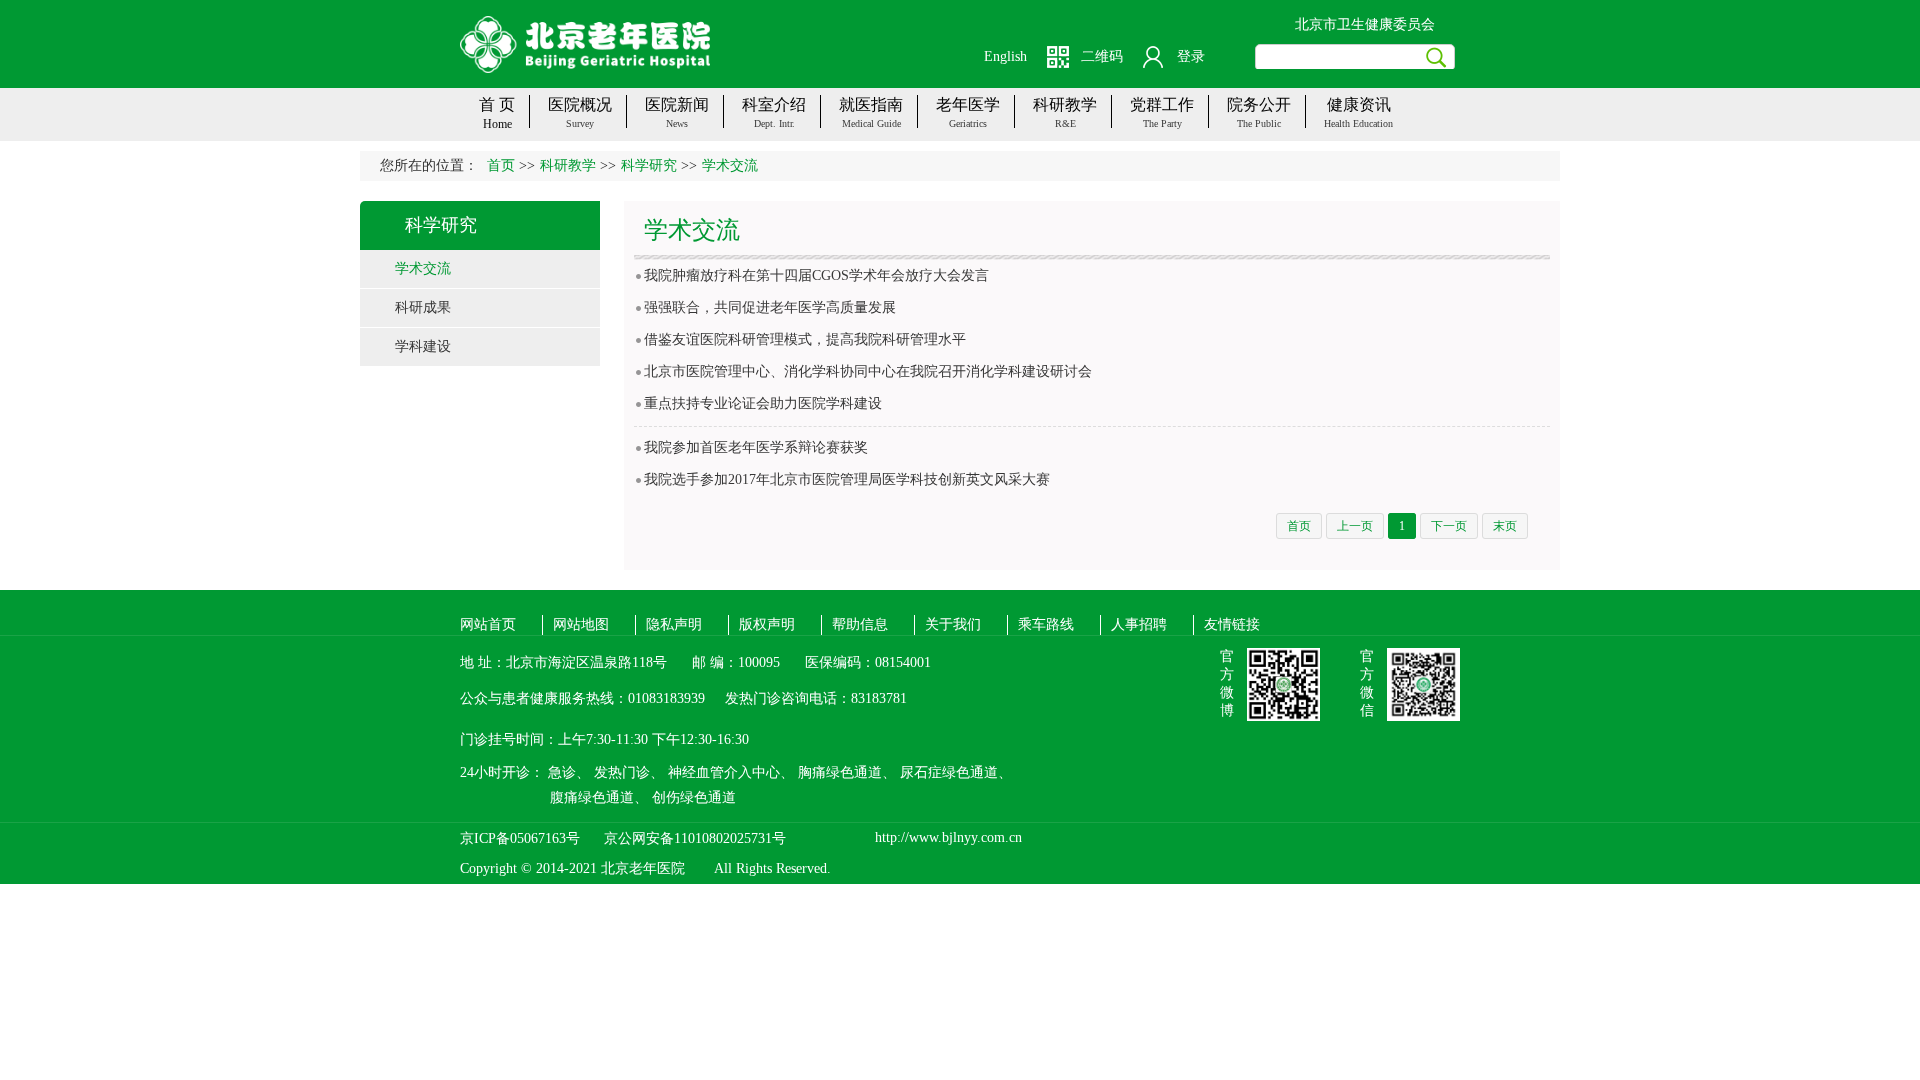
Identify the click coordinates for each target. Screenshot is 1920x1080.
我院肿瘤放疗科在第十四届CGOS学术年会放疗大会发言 (816, 275)
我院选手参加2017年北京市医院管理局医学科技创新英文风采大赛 (847, 479)
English (1005, 56)
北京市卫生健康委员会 (1365, 24)
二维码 (1102, 56)
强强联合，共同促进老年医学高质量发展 (770, 307)
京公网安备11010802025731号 (695, 838)
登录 (1191, 56)
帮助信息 (860, 624)
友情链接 (1232, 624)
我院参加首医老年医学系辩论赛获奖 (756, 447)
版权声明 (767, 624)
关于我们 (953, 624)
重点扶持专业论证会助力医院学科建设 (763, 403)
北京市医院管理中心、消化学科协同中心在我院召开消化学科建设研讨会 (868, 371)
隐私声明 (674, 624)
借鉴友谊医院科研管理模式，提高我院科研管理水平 (805, 339)
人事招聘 (1139, 624)
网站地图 (581, 624)
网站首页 (488, 624)
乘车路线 (1046, 624)
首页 (501, 165)
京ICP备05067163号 (520, 838)
